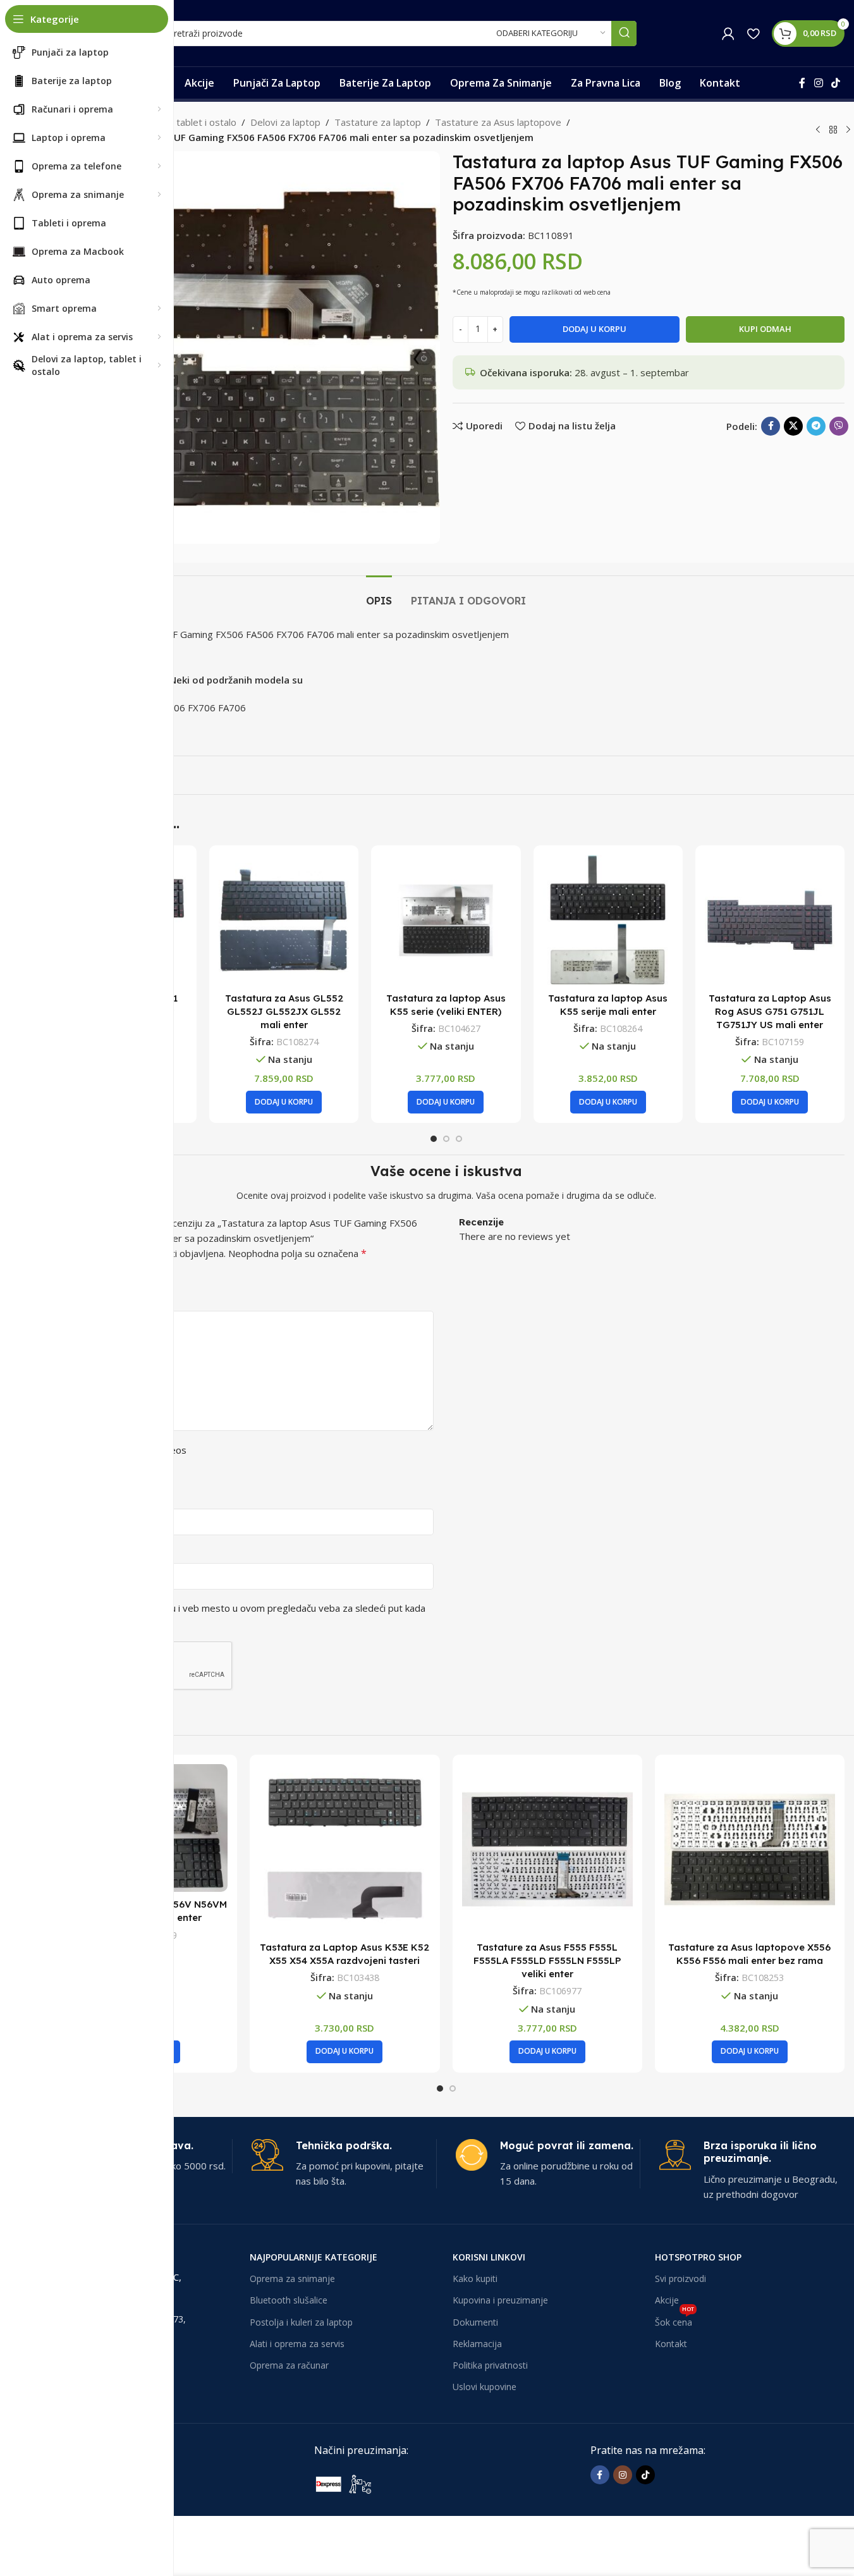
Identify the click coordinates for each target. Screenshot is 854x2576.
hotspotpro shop (698, 2257)
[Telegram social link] (816, 426)
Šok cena (674, 2320)
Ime (60, 1498)
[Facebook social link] (802, 83)
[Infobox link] (344, 2164)
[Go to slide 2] (446, 1139)
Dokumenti (475, 2322)
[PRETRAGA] (624, 34)
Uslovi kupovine (485, 2387)
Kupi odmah (765, 329)
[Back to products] (833, 130)
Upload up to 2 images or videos (115, 1450)
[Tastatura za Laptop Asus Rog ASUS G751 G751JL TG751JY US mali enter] (770, 920)
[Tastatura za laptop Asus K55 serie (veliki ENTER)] (446, 920)
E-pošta (69, 1552)
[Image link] (409, 2483)
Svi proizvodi (680, 2279)
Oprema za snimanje (292, 2279)
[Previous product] (818, 130)
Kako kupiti (475, 2279)
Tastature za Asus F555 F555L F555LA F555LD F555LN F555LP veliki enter (547, 1960)
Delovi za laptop (285, 122)
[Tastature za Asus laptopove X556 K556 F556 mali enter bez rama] (750, 1849)
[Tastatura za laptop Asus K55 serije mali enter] (608, 920)
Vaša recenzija (82, 1300)
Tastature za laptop (378, 122)
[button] (284, 1102)
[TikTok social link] (836, 83)
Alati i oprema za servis (297, 2344)
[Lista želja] (753, 34)
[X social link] (793, 426)
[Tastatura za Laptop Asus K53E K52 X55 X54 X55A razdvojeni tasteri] (345, 1849)
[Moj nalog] (728, 34)
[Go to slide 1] (434, 1139)
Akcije (667, 2300)
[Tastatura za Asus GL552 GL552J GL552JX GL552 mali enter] (284, 920)
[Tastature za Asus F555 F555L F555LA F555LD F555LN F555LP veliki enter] (547, 1849)
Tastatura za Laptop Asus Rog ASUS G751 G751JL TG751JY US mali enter (770, 1011)
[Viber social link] (839, 426)
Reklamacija (477, 2344)
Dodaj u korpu (595, 329)
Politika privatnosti (490, 2365)
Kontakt (671, 2344)
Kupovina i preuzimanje (500, 2300)
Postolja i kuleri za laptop (301, 2322)
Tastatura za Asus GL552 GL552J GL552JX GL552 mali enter (284, 1011)
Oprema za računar (289, 2365)
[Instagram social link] (818, 83)
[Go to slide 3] (459, 1139)
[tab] (379, 595)
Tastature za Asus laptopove (498, 122)
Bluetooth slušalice (289, 2300)
